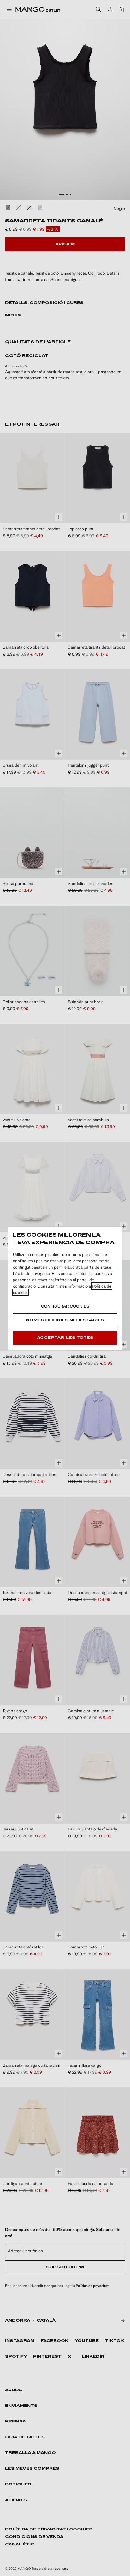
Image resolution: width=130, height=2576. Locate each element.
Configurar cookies (65, 1306)
